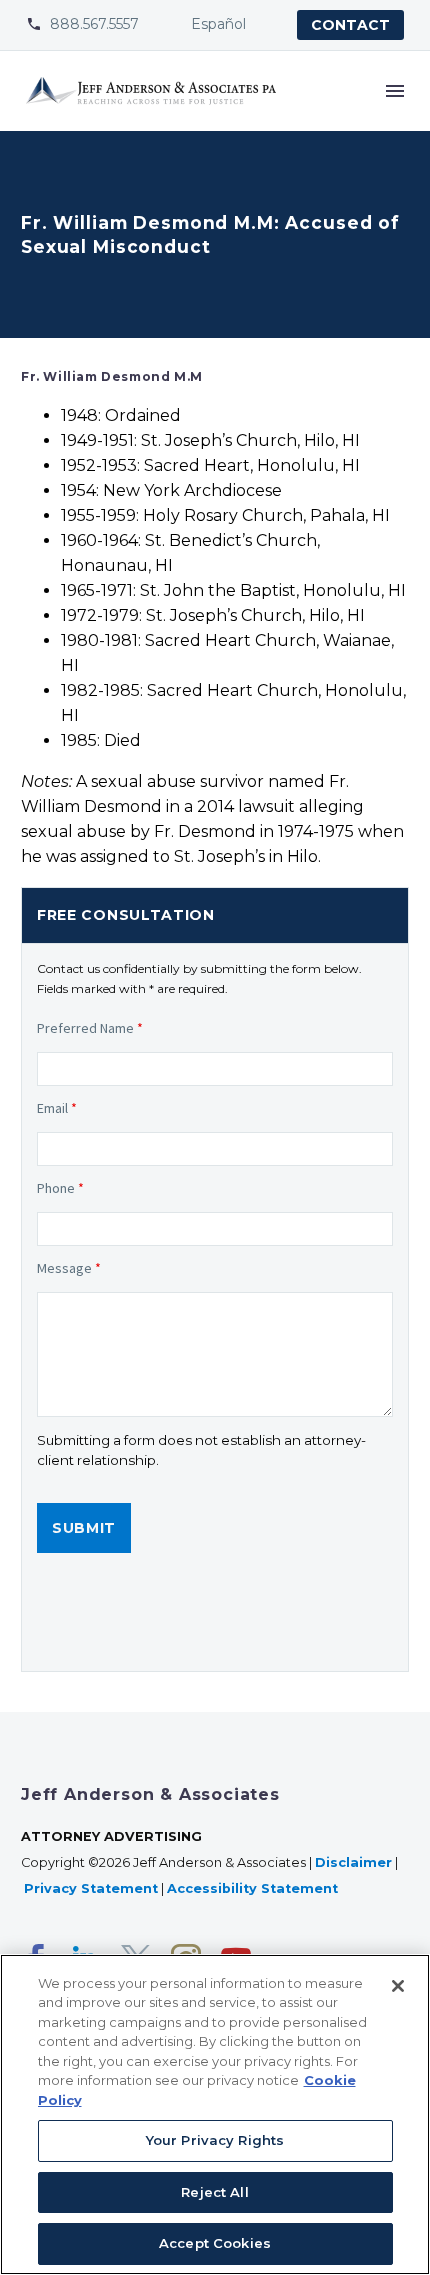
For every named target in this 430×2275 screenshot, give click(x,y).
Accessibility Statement (254, 1888)
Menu (395, 91)
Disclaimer (353, 1862)
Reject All (214, 2192)
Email (57, 1108)
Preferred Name (90, 1028)
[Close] (398, 1986)
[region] (215, 2114)
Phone (60, 1188)
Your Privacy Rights (215, 2140)
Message (69, 1268)
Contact (350, 25)
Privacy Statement (91, 1888)
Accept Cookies (215, 2243)
